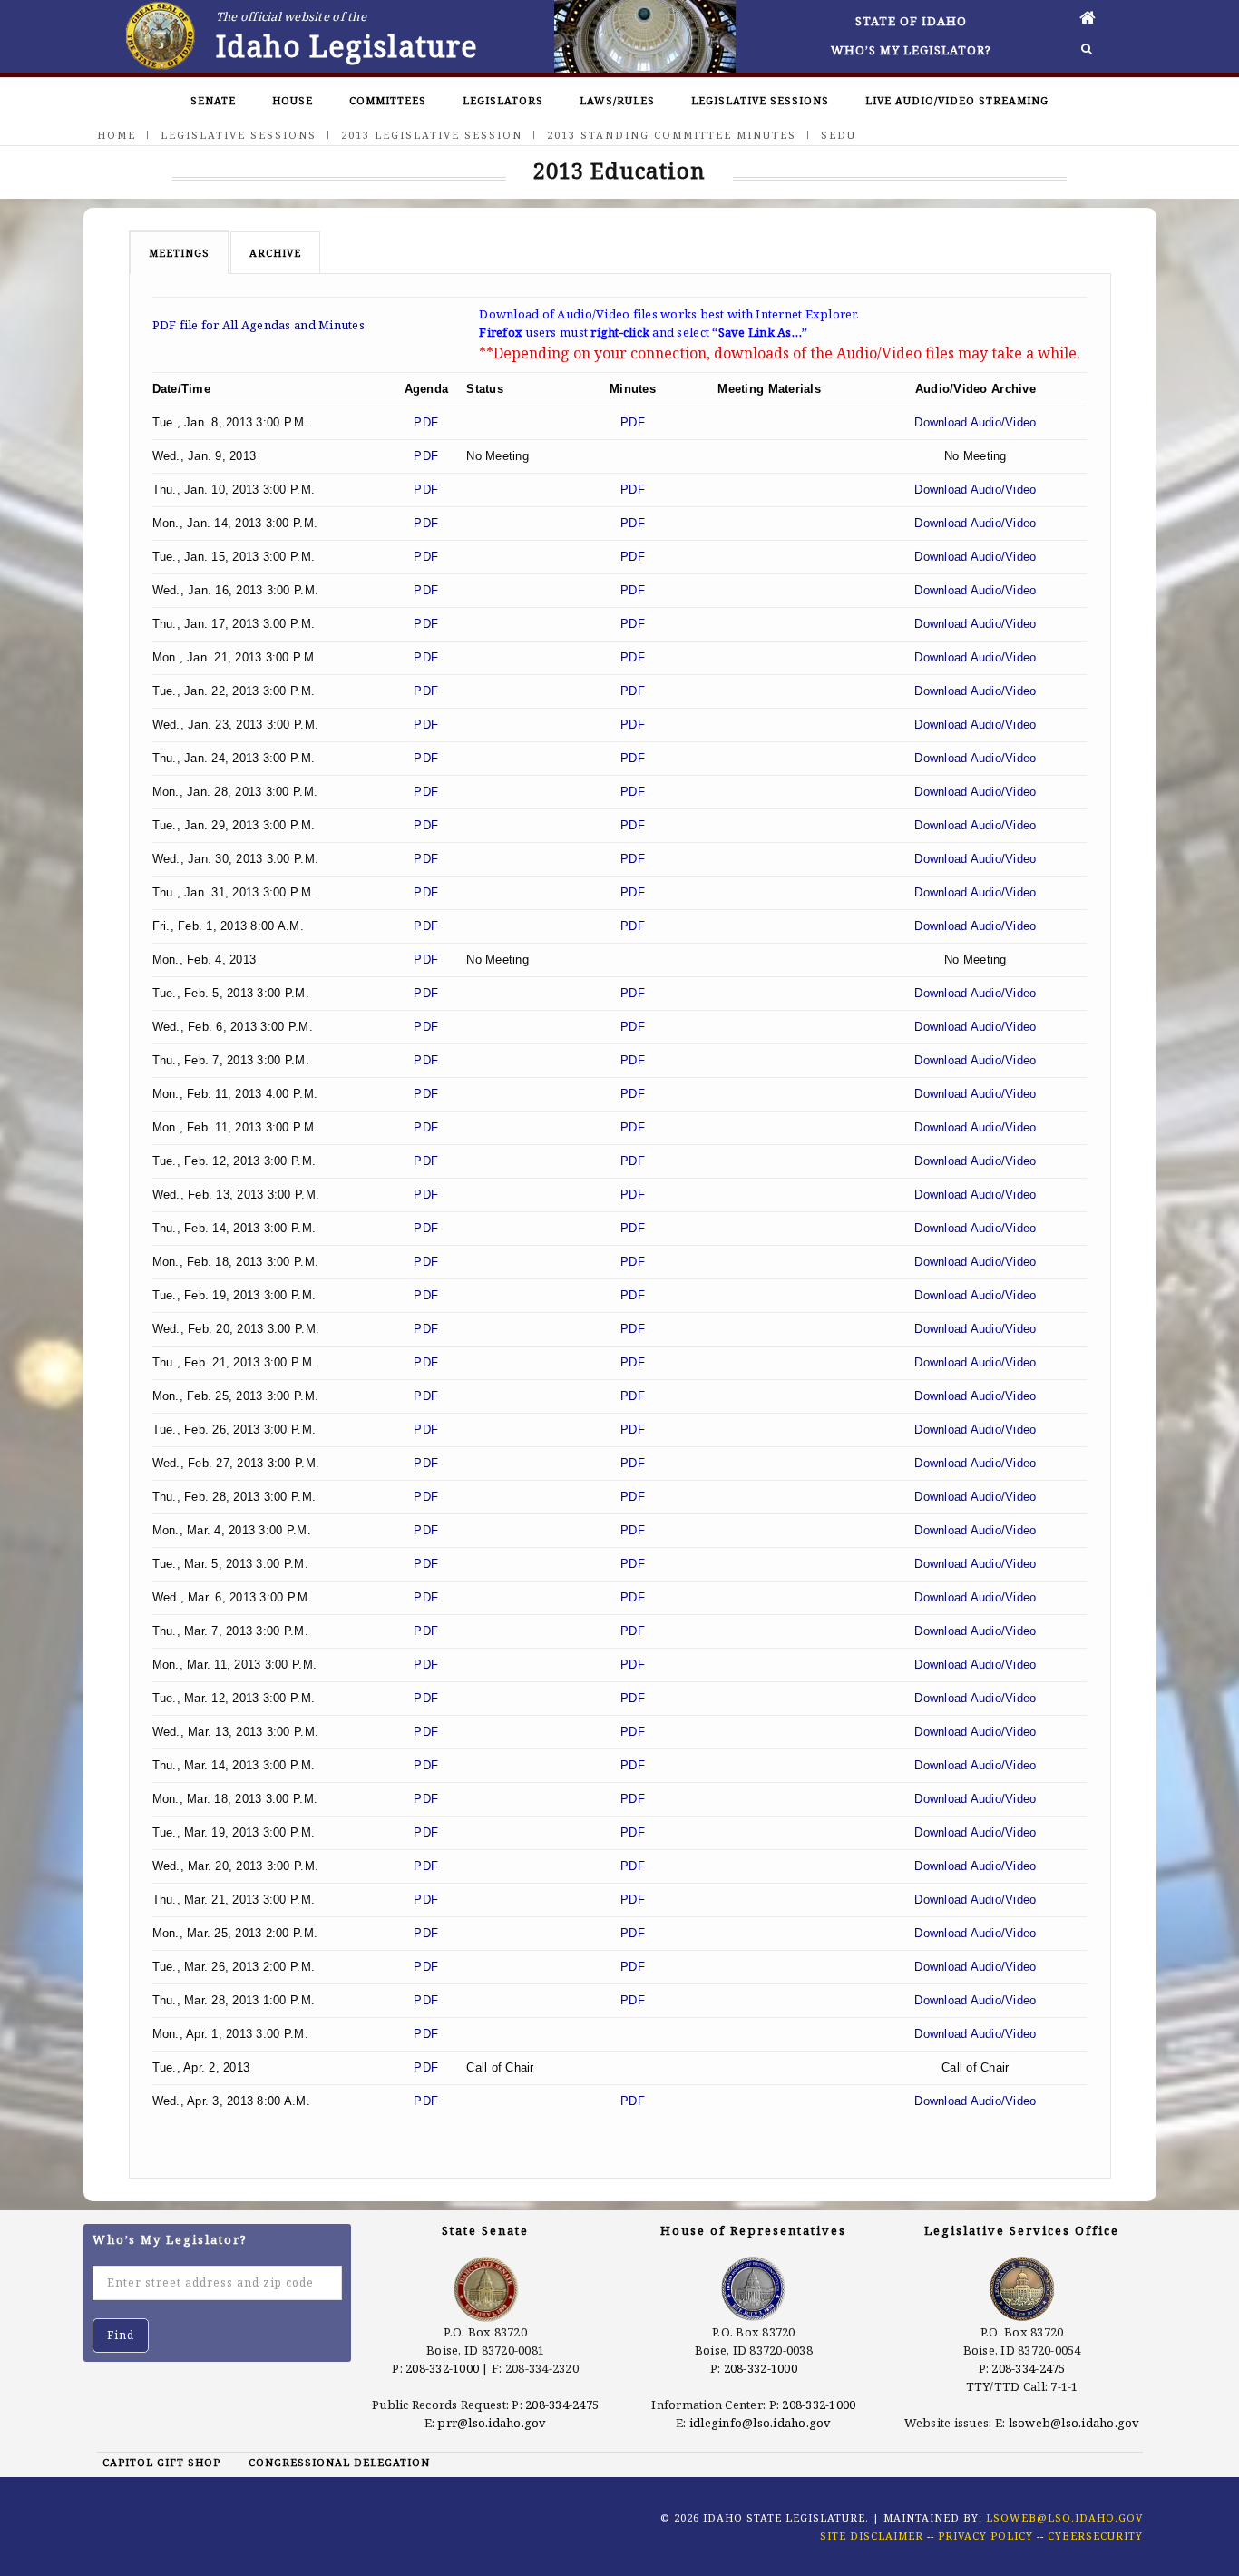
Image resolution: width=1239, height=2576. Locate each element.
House (293, 100)
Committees (388, 100)
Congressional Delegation (339, 2462)
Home (117, 135)
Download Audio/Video (975, 422)
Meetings (179, 253)
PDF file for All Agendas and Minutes (259, 325)
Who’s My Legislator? (911, 50)
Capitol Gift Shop (161, 2462)
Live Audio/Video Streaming (957, 100)
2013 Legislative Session (432, 135)
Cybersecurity (1095, 2536)
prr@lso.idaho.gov (492, 2423)
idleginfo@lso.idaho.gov (761, 2423)
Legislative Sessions (760, 100)
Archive (275, 253)
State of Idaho (911, 21)
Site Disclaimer (872, 2536)
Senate (213, 100)
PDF (426, 422)
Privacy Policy (985, 2536)
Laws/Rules (617, 100)
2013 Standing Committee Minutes (672, 135)
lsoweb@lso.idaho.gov (1074, 2423)
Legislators (503, 100)
